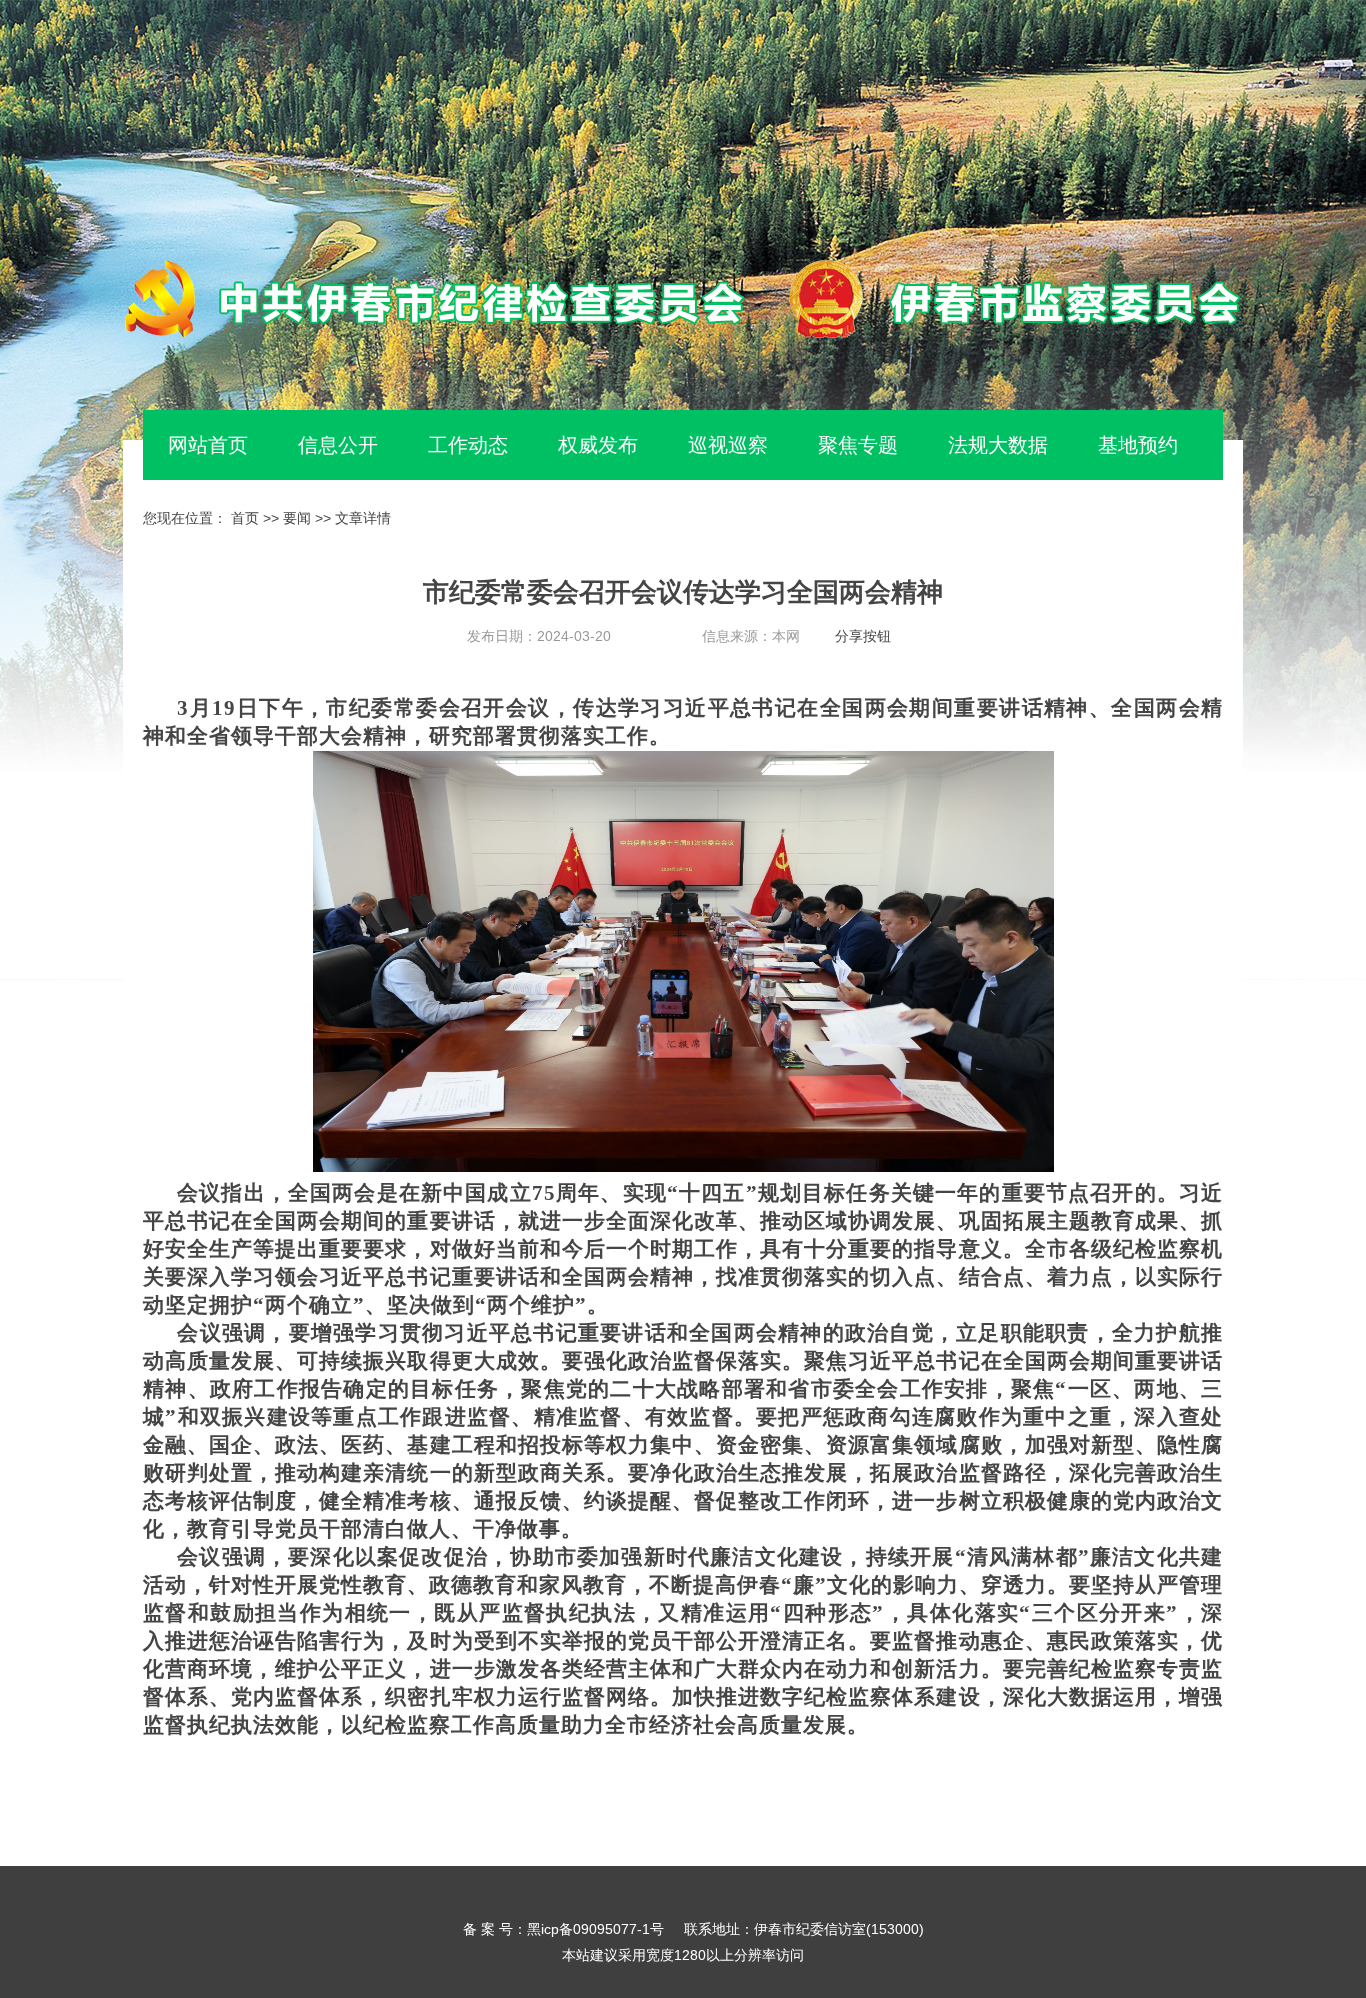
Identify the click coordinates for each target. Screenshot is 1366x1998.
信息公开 (338, 445)
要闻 (297, 518)
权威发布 (598, 445)
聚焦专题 (858, 445)
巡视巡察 (728, 445)
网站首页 (208, 445)
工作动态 (468, 445)
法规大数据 (998, 445)
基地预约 (1138, 445)
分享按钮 (863, 636)
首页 (245, 518)
